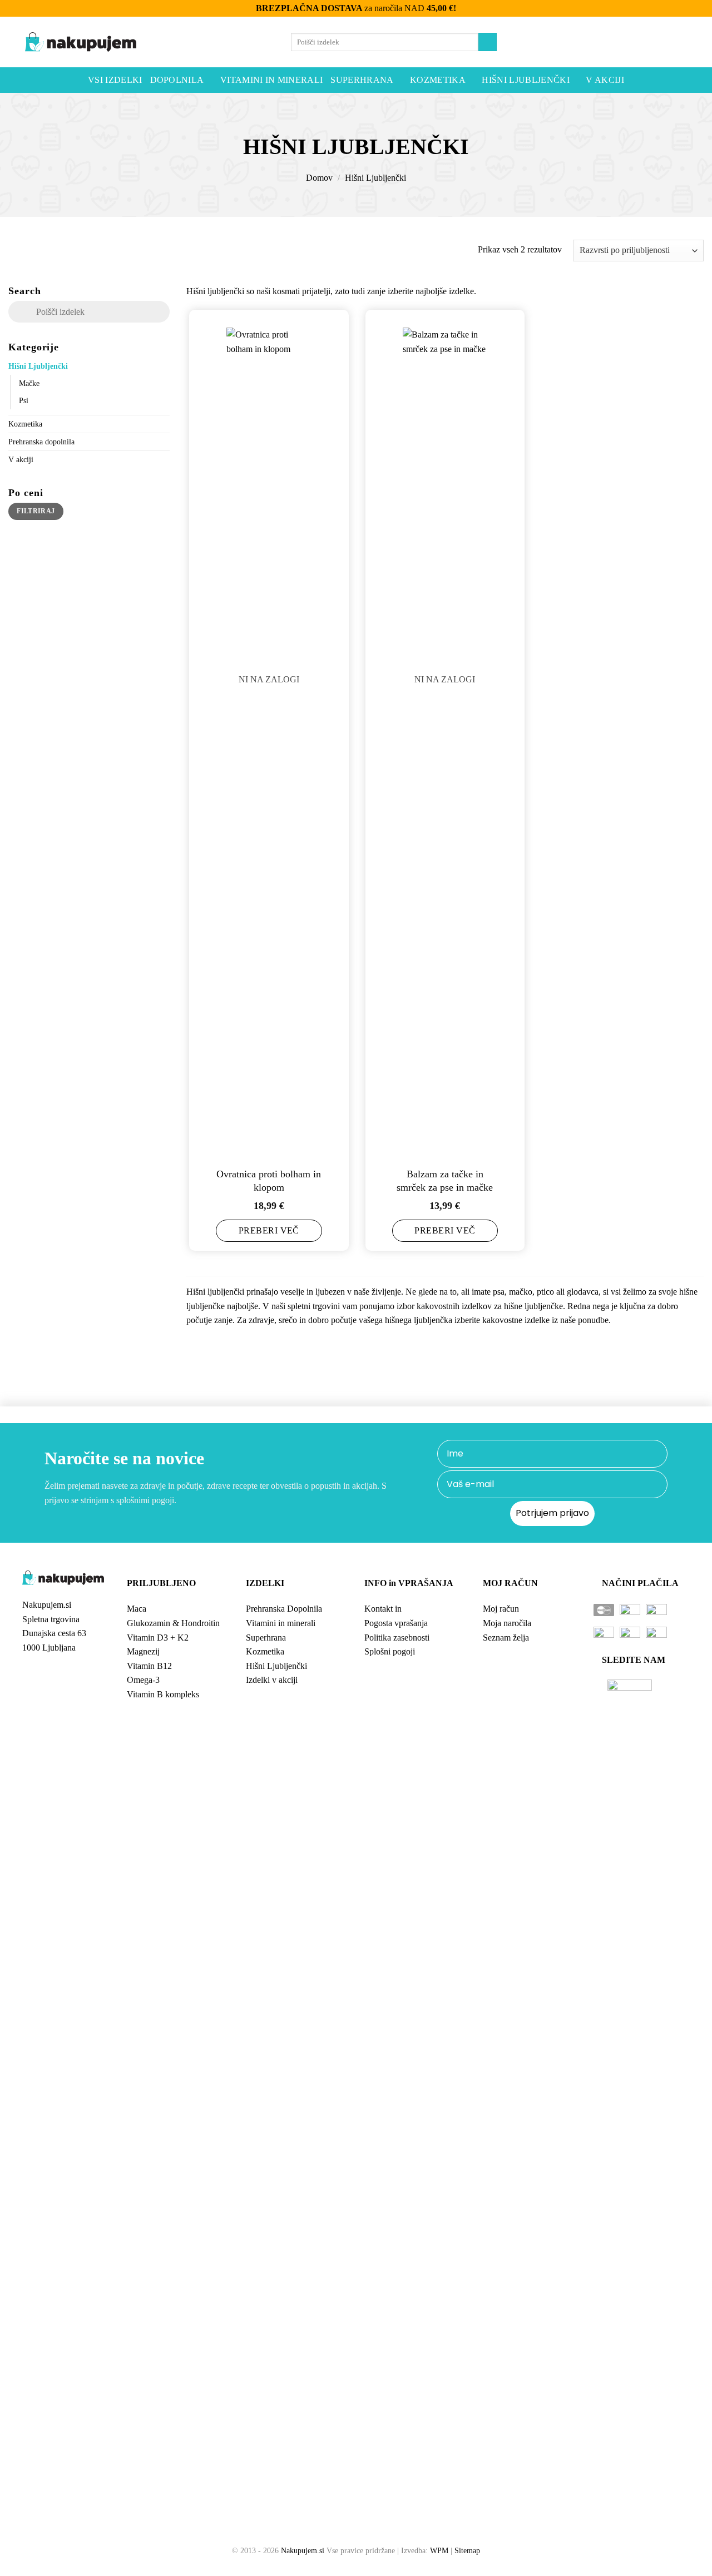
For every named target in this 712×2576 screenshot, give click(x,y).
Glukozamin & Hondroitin (173, 1623)
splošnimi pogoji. (146, 1500)
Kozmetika (438, 80)
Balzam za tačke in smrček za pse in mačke (445, 1180)
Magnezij (143, 1651)
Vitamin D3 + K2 (158, 1638)
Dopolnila (177, 80)
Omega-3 (143, 1680)
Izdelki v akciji (272, 1680)
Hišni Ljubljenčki (525, 80)
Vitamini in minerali (271, 80)
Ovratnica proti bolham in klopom (269, 1180)
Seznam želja (506, 1638)
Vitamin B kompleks (163, 1694)
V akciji (605, 80)
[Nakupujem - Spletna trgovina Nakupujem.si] (81, 42)
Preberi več (269, 1230)
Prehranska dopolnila (41, 441)
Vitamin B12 (149, 1666)
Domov (319, 178)
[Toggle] (163, 365)
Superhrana (362, 80)
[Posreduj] (488, 42)
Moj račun (501, 1609)
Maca (137, 1609)
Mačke (29, 383)
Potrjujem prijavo (552, 1513)
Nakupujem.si (303, 2550)
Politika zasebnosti (397, 1638)
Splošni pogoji (390, 1651)
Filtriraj (36, 511)
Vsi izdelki (115, 80)
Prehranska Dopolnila (284, 1609)
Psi (24, 400)
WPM (439, 2550)
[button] (657, 42)
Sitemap (467, 2550)
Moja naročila (507, 1623)
